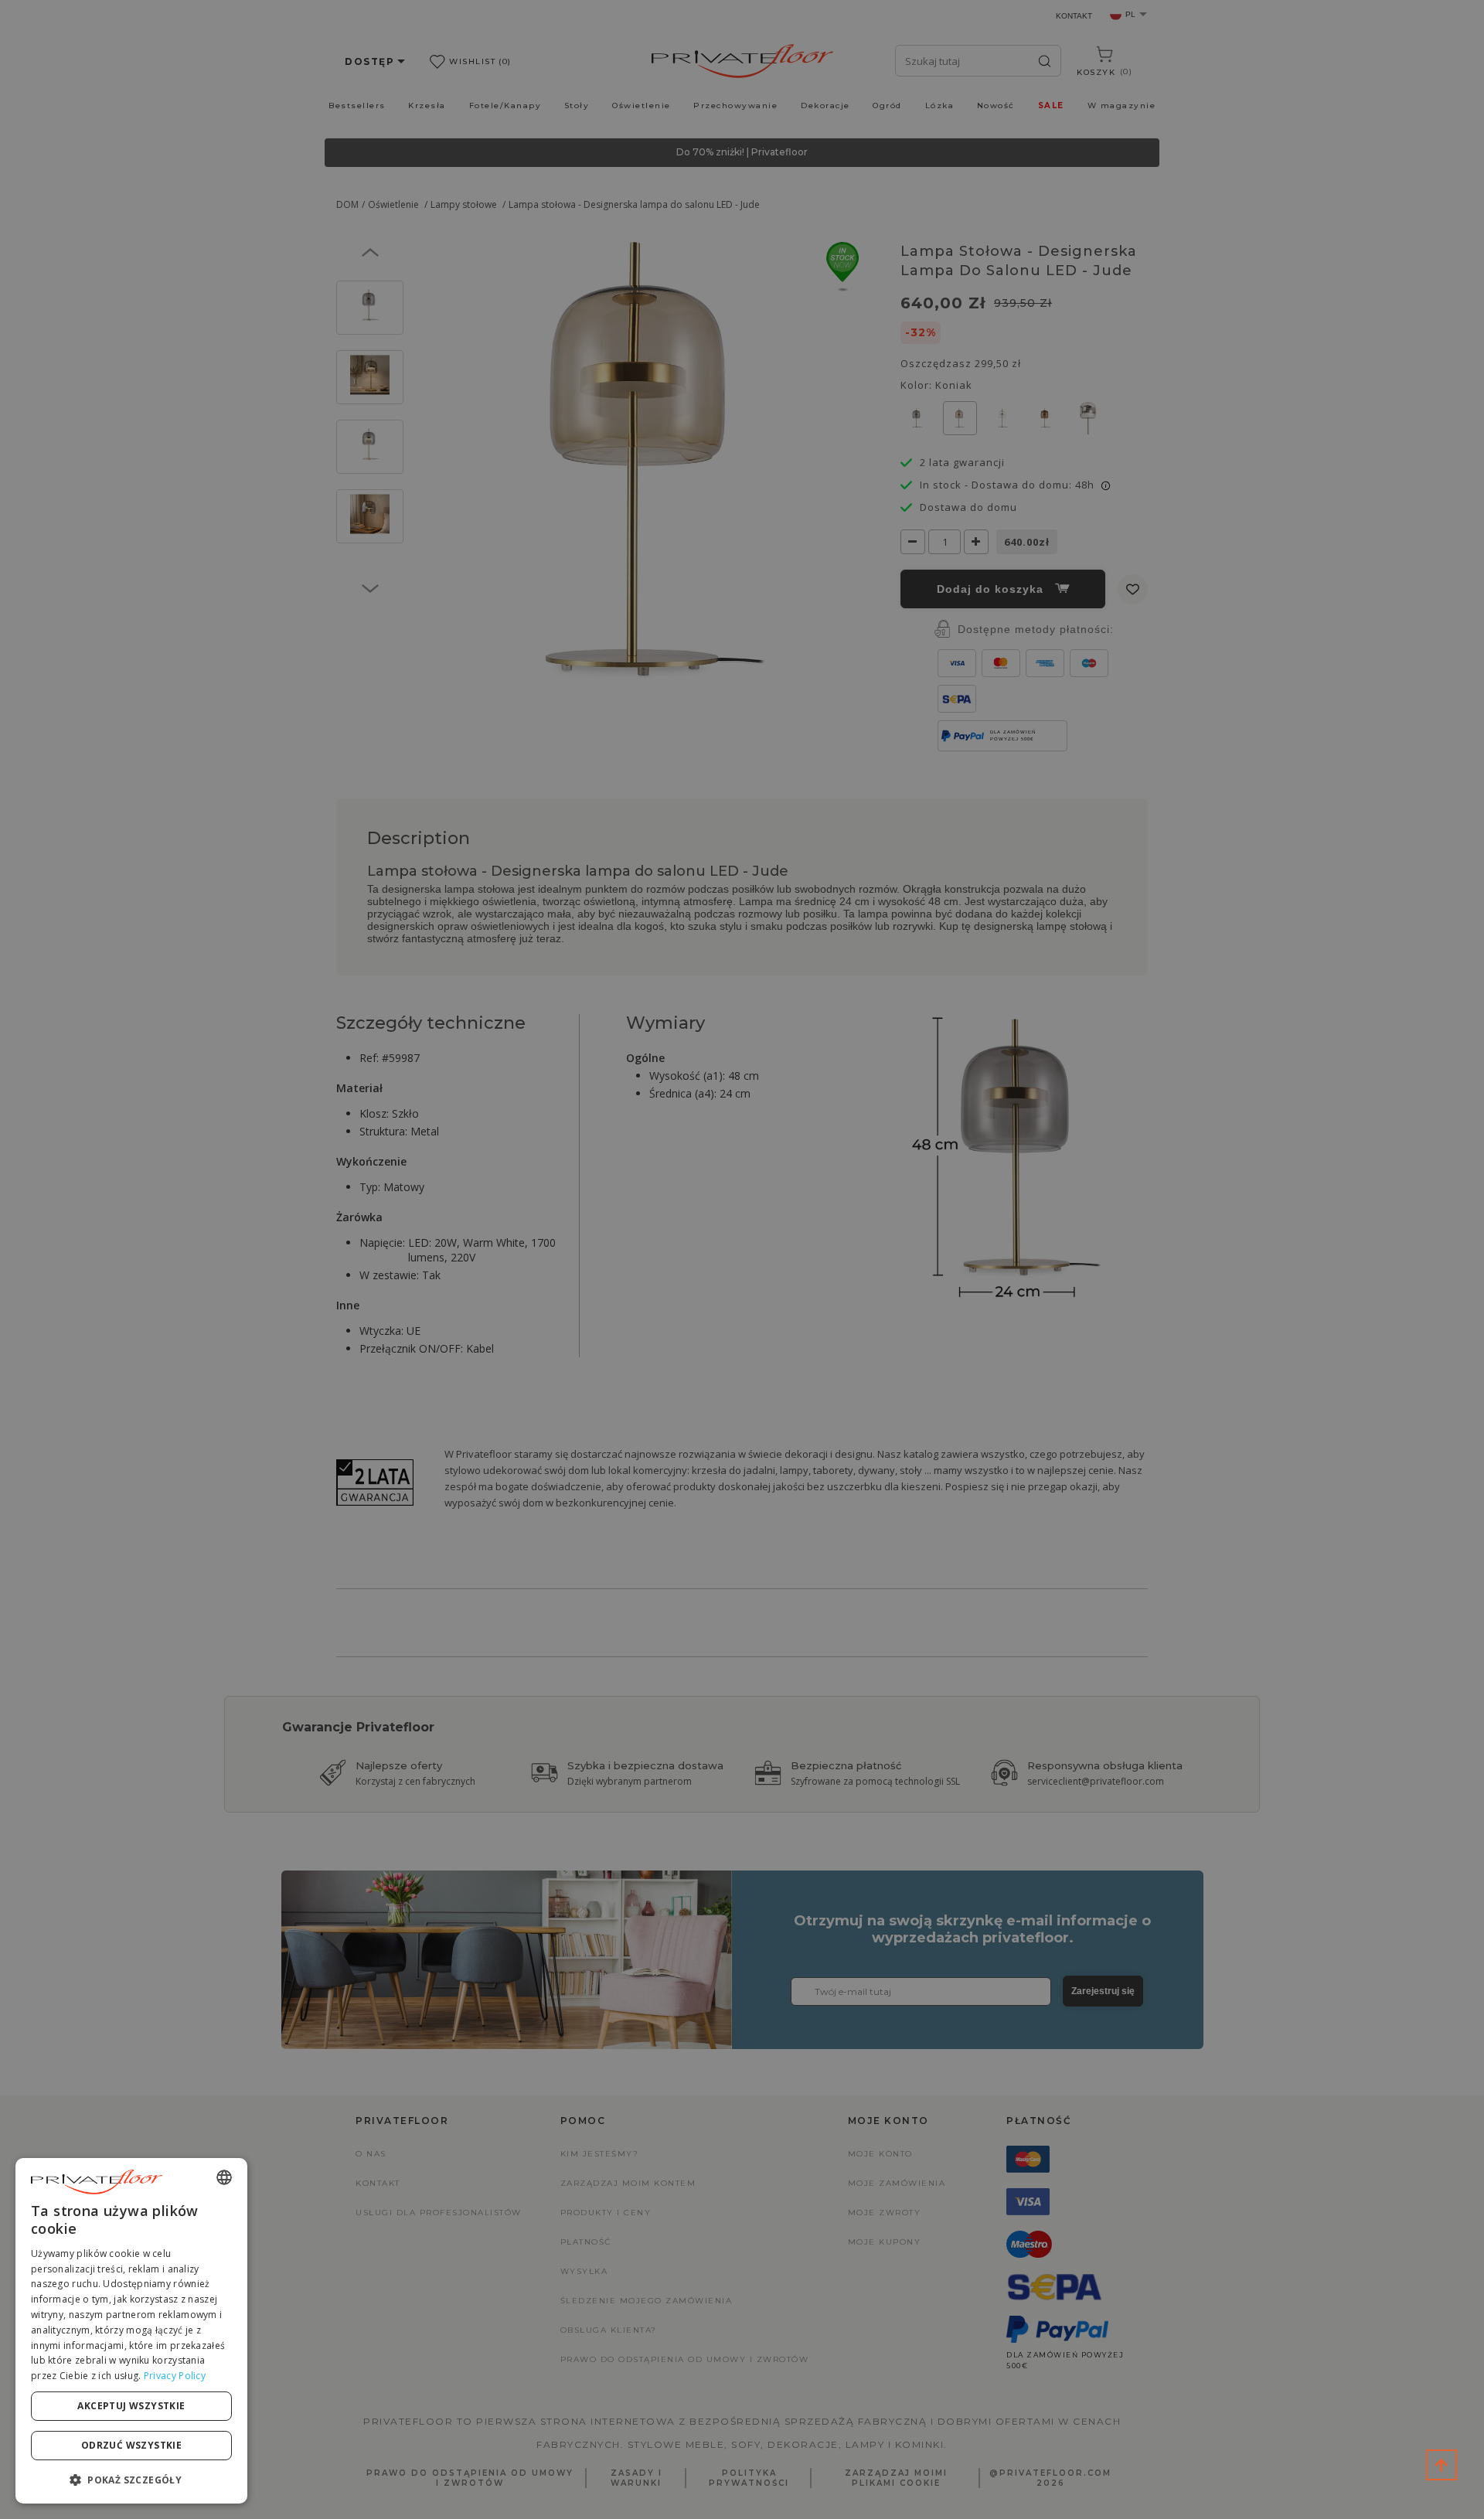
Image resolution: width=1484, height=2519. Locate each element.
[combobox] (224, 2177)
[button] (131, 2479)
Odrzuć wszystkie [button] (131, 2445)
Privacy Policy (175, 2376)
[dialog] (131, 2331)
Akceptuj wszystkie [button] (131, 2406)
